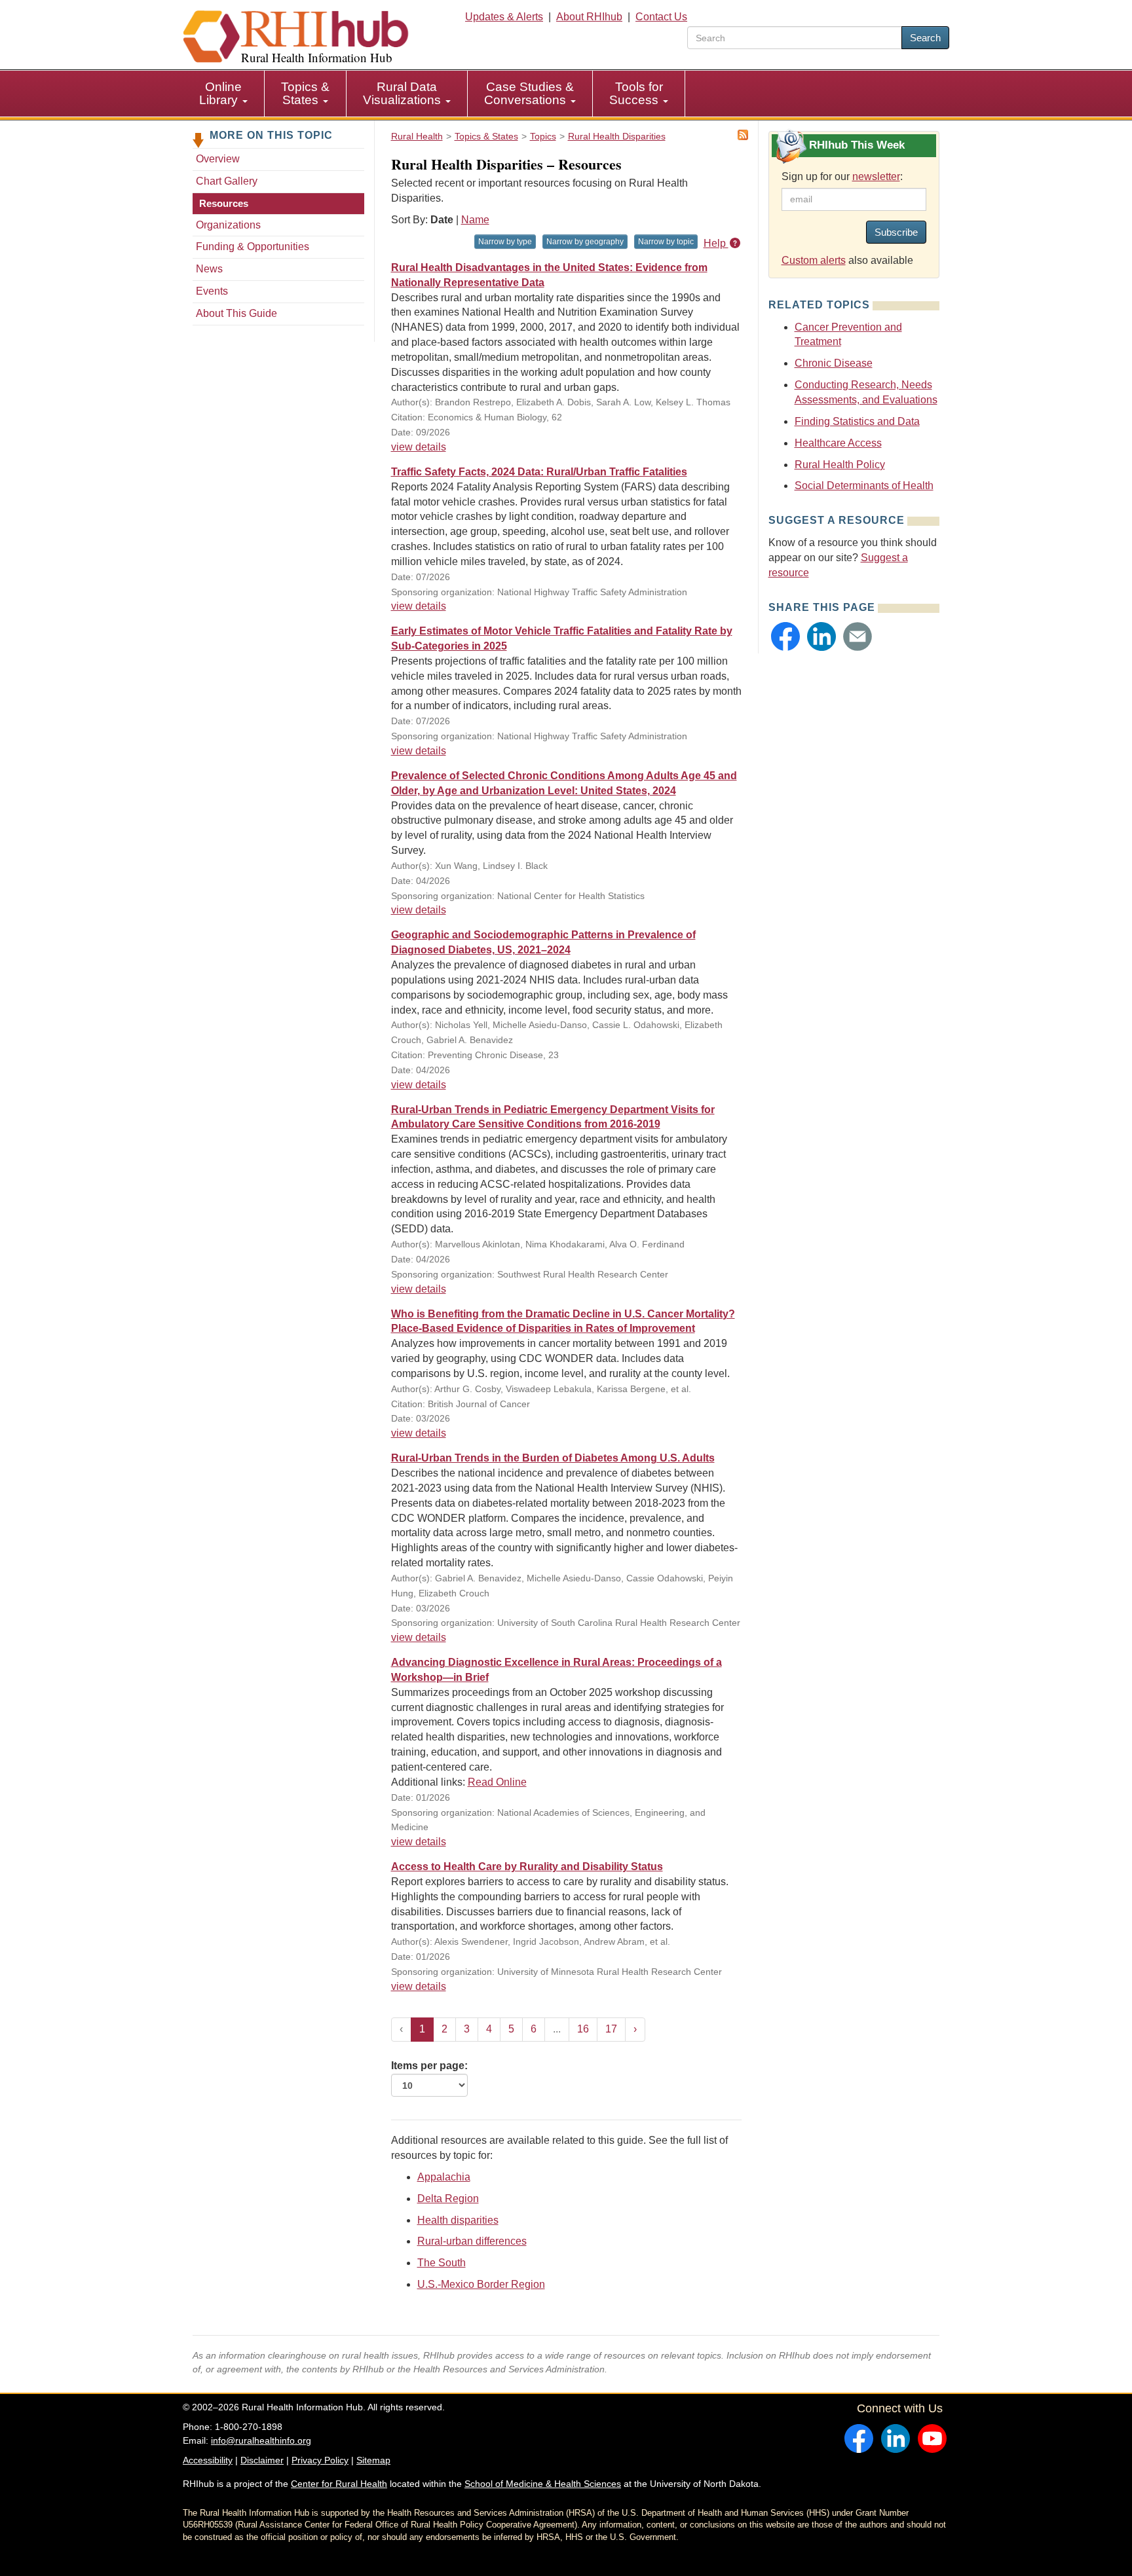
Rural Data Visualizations (404, 93)
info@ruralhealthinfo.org (261, 2440)
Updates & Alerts (504, 17)
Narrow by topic (666, 242)
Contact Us (661, 17)
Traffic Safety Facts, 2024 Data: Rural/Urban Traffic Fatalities (539, 472)
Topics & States (305, 93)
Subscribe (896, 232)
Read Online (497, 1782)
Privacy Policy (320, 2460)
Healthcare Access (838, 443)
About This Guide (236, 313)
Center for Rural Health (339, 2484)
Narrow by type (505, 242)
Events (212, 291)
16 (583, 2029)
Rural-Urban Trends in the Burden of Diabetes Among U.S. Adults (553, 1458)
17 (611, 2029)
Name (475, 220)
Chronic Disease (834, 363)
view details (419, 447)
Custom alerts (814, 260)
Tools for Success (636, 93)
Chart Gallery (227, 181)
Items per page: (429, 2066)
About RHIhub (589, 17)
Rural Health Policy (840, 465)
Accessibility (208, 2460)
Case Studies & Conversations (529, 93)
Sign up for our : (842, 176)
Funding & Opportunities (253, 247)
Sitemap (373, 2460)
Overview (218, 159)
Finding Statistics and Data (857, 421)
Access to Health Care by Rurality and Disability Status (527, 1867)
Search (925, 38)
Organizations (228, 225)
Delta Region (448, 2199)
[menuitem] (224, 94)
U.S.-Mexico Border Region (481, 2284)
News (209, 269)
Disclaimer (262, 2460)
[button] (785, 636)
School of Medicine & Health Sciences (543, 2484)
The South (442, 2263)
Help (716, 243)
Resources (224, 203)
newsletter (876, 176)
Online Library (220, 93)
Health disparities (458, 2220)
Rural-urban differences (472, 2241)
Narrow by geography (585, 242)
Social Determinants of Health (864, 486)
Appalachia (444, 2177)
